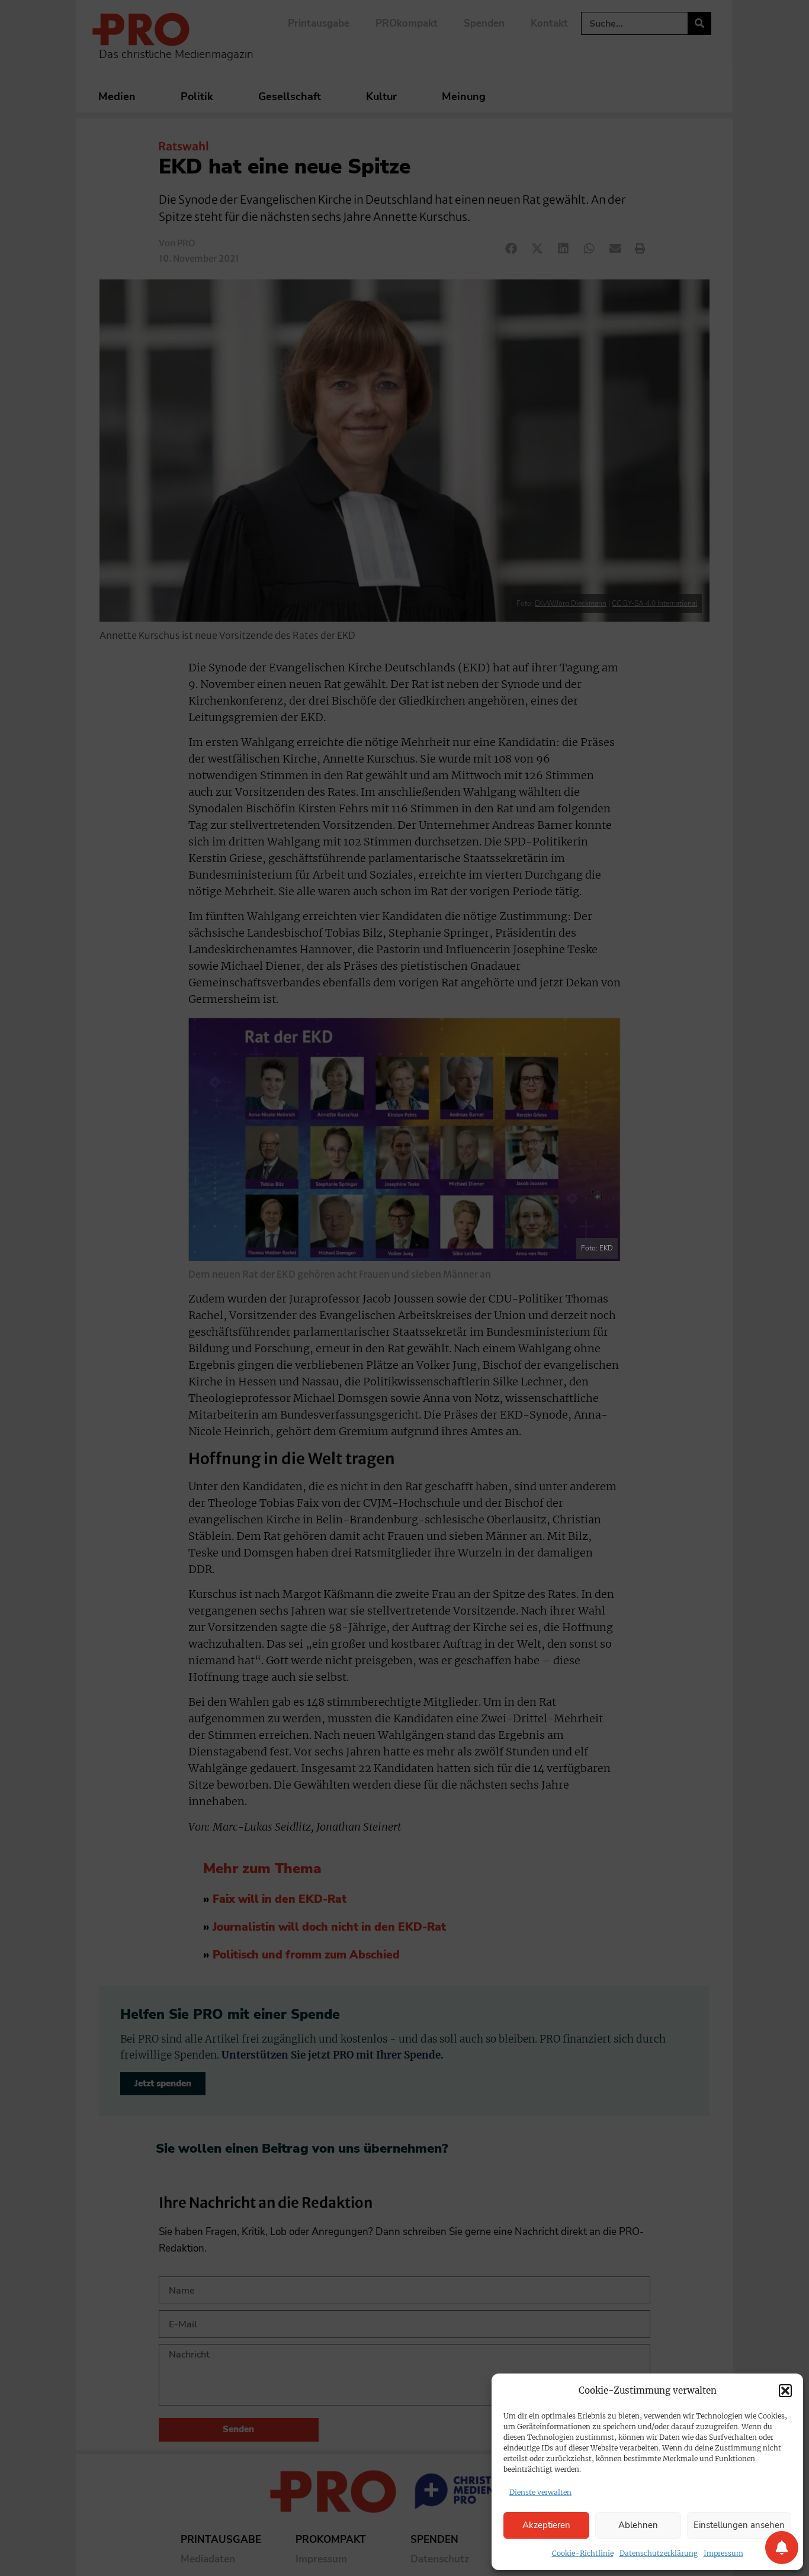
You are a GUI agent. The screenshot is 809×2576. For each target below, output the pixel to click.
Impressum (723, 2553)
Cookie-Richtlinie (583, 2553)
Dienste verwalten (540, 2492)
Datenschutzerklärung (659, 2553)
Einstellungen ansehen (739, 2525)
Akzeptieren (546, 2525)
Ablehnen (638, 2525)
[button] (785, 2391)
